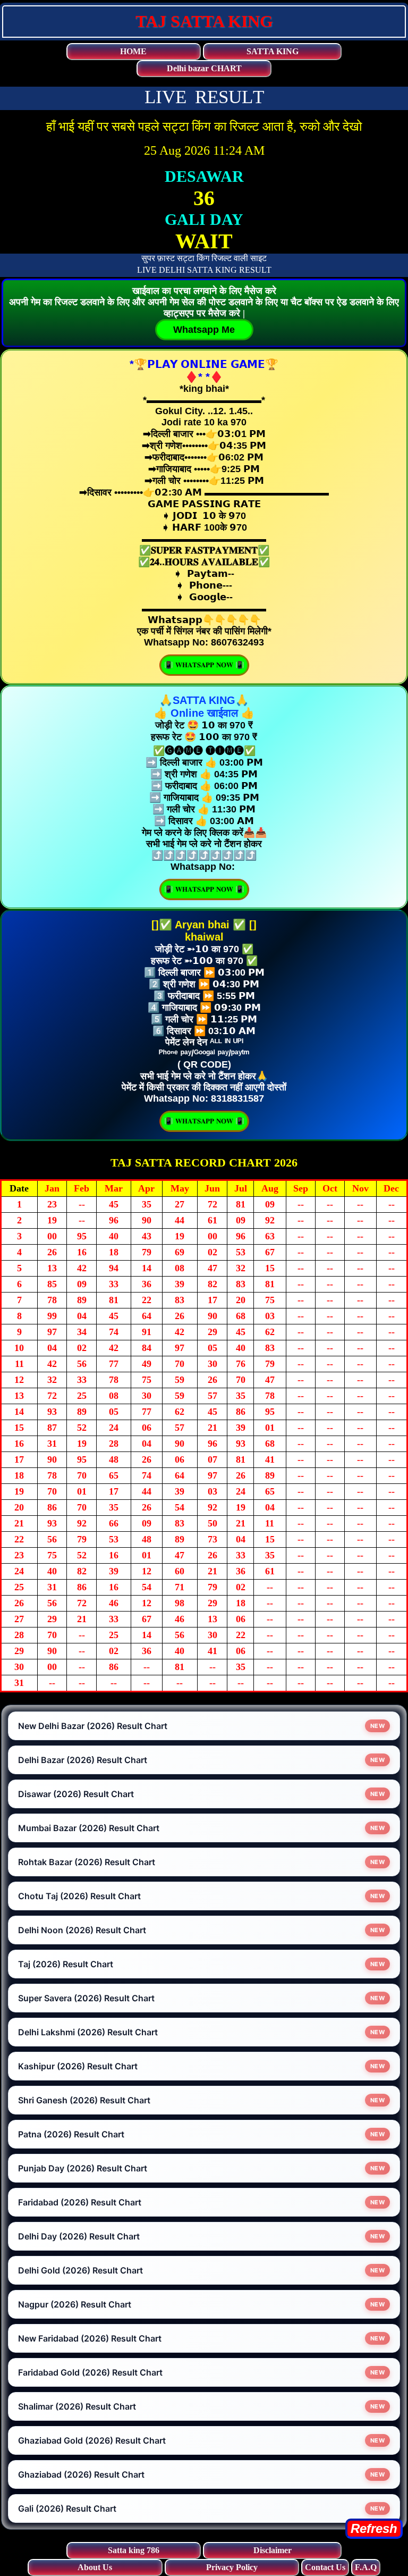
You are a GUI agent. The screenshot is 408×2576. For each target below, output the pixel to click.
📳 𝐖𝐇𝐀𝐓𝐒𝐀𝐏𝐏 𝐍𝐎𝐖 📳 (204, 665)
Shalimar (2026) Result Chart (77, 2406)
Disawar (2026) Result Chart (76, 1794)
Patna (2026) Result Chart (71, 2134)
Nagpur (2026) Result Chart (75, 2304)
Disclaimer (273, 2550)
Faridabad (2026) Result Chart (80, 2202)
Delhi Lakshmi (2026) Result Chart (88, 2032)
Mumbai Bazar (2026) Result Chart (89, 1828)
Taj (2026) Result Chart (66, 1964)
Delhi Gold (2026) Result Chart (80, 2270)
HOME (133, 51)
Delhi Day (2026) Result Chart (79, 2236)
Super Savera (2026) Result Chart (86, 1998)
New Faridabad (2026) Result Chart (90, 2338)
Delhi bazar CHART (204, 68)
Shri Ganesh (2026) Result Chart (84, 2100)
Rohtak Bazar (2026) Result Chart (87, 1862)
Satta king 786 (134, 2550)
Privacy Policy (232, 2567)
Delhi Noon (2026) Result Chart (82, 1930)
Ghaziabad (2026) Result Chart (81, 2474)
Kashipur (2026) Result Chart (78, 2066)
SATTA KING (273, 51)
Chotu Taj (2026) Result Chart (79, 1896)
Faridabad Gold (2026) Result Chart (90, 2372)
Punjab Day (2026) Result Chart (83, 2168)
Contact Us (325, 2567)
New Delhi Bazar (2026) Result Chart (93, 1726)
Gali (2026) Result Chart (67, 2508)
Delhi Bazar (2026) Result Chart (83, 1760)
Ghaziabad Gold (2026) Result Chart (92, 2440)
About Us (95, 2567)
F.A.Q (366, 2567)
